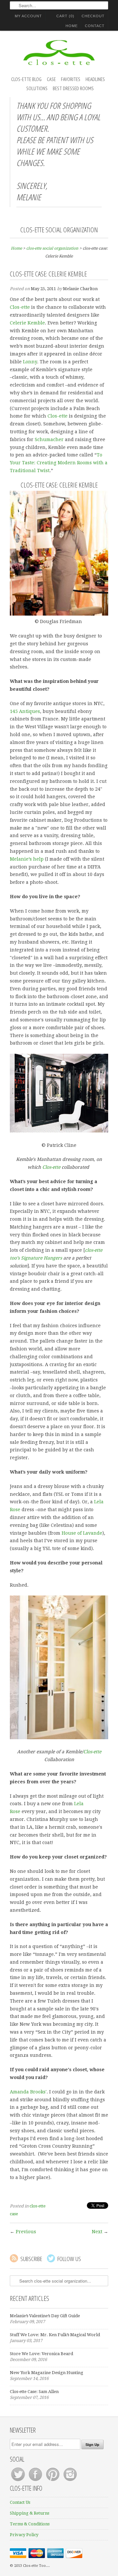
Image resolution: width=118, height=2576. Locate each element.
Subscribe (31, 2259)
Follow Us (69, 2259)
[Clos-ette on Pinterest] (53, 2481)
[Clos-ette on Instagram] (70, 2481)
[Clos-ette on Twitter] (19, 2481)
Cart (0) (65, 16)
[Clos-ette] (59, 54)
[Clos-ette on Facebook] (36, 2481)
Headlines (95, 79)
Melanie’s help (27, 859)
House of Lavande (82, 1533)
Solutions (37, 88)
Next (97, 2232)
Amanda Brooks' (28, 2092)
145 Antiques (25, 711)
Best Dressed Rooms (73, 88)
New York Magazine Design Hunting (47, 2373)
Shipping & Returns (29, 2513)
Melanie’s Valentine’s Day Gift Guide (45, 2316)
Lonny (30, 362)
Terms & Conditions (30, 2524)
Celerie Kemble (27, 323)
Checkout (93, 16)
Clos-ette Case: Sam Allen (34, 2392)
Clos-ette (20, 307)
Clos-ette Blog (26, 79)
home (72, 26)
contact (95, 26)
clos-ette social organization (59, 230)
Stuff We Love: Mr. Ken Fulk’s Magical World (55, 2335)
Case (51, 79)
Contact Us (20, 2502)
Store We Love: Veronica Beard (41, 2354)
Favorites (71, 79)
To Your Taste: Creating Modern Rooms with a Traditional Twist (59, 463)
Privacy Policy (24, 2535)
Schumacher (49, 439)
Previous (26, 2232)
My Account (28, 16)
